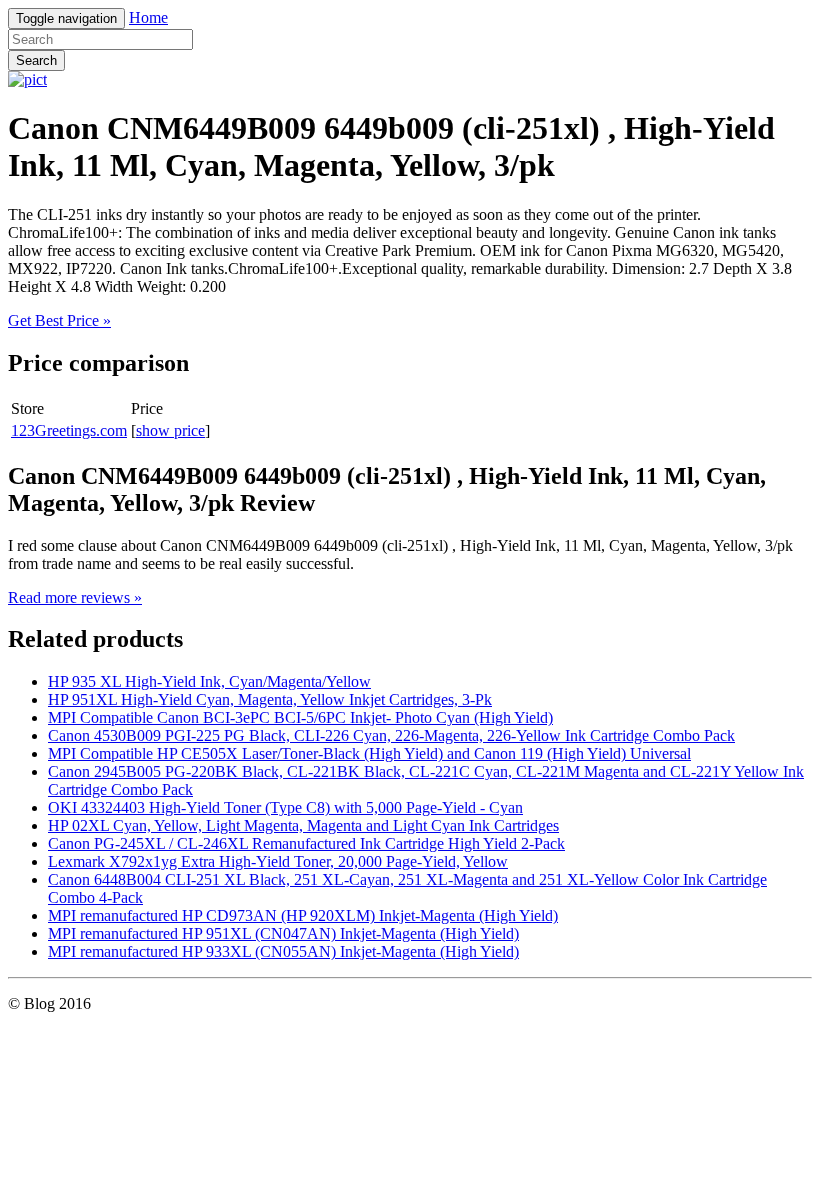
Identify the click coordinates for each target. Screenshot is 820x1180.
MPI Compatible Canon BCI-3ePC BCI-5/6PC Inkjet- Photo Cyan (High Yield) (300, 717)
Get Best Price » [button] (59, 320)
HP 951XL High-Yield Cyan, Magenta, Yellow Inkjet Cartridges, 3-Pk (270, 699)
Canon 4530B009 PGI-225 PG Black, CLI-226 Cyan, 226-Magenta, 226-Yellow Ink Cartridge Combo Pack (391, 735)
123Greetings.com (69, 430)
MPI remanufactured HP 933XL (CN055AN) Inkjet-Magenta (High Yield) (283, 951)
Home (148, 17)
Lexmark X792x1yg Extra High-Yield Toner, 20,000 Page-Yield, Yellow (278, 861)
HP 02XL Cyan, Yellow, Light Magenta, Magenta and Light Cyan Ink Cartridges (303, 825)
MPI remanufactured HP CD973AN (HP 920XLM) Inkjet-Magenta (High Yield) (303, 915)
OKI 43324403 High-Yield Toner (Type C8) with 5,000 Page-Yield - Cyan (285, 807)
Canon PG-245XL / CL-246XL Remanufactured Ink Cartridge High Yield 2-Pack (306, 843)
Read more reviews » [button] (75, 597)
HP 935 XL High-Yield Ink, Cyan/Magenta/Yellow (209, 681)
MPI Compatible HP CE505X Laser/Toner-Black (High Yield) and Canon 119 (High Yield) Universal (369, 753)
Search (36, 60)
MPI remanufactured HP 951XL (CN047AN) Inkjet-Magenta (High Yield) (283, 933)
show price (170, 430)
